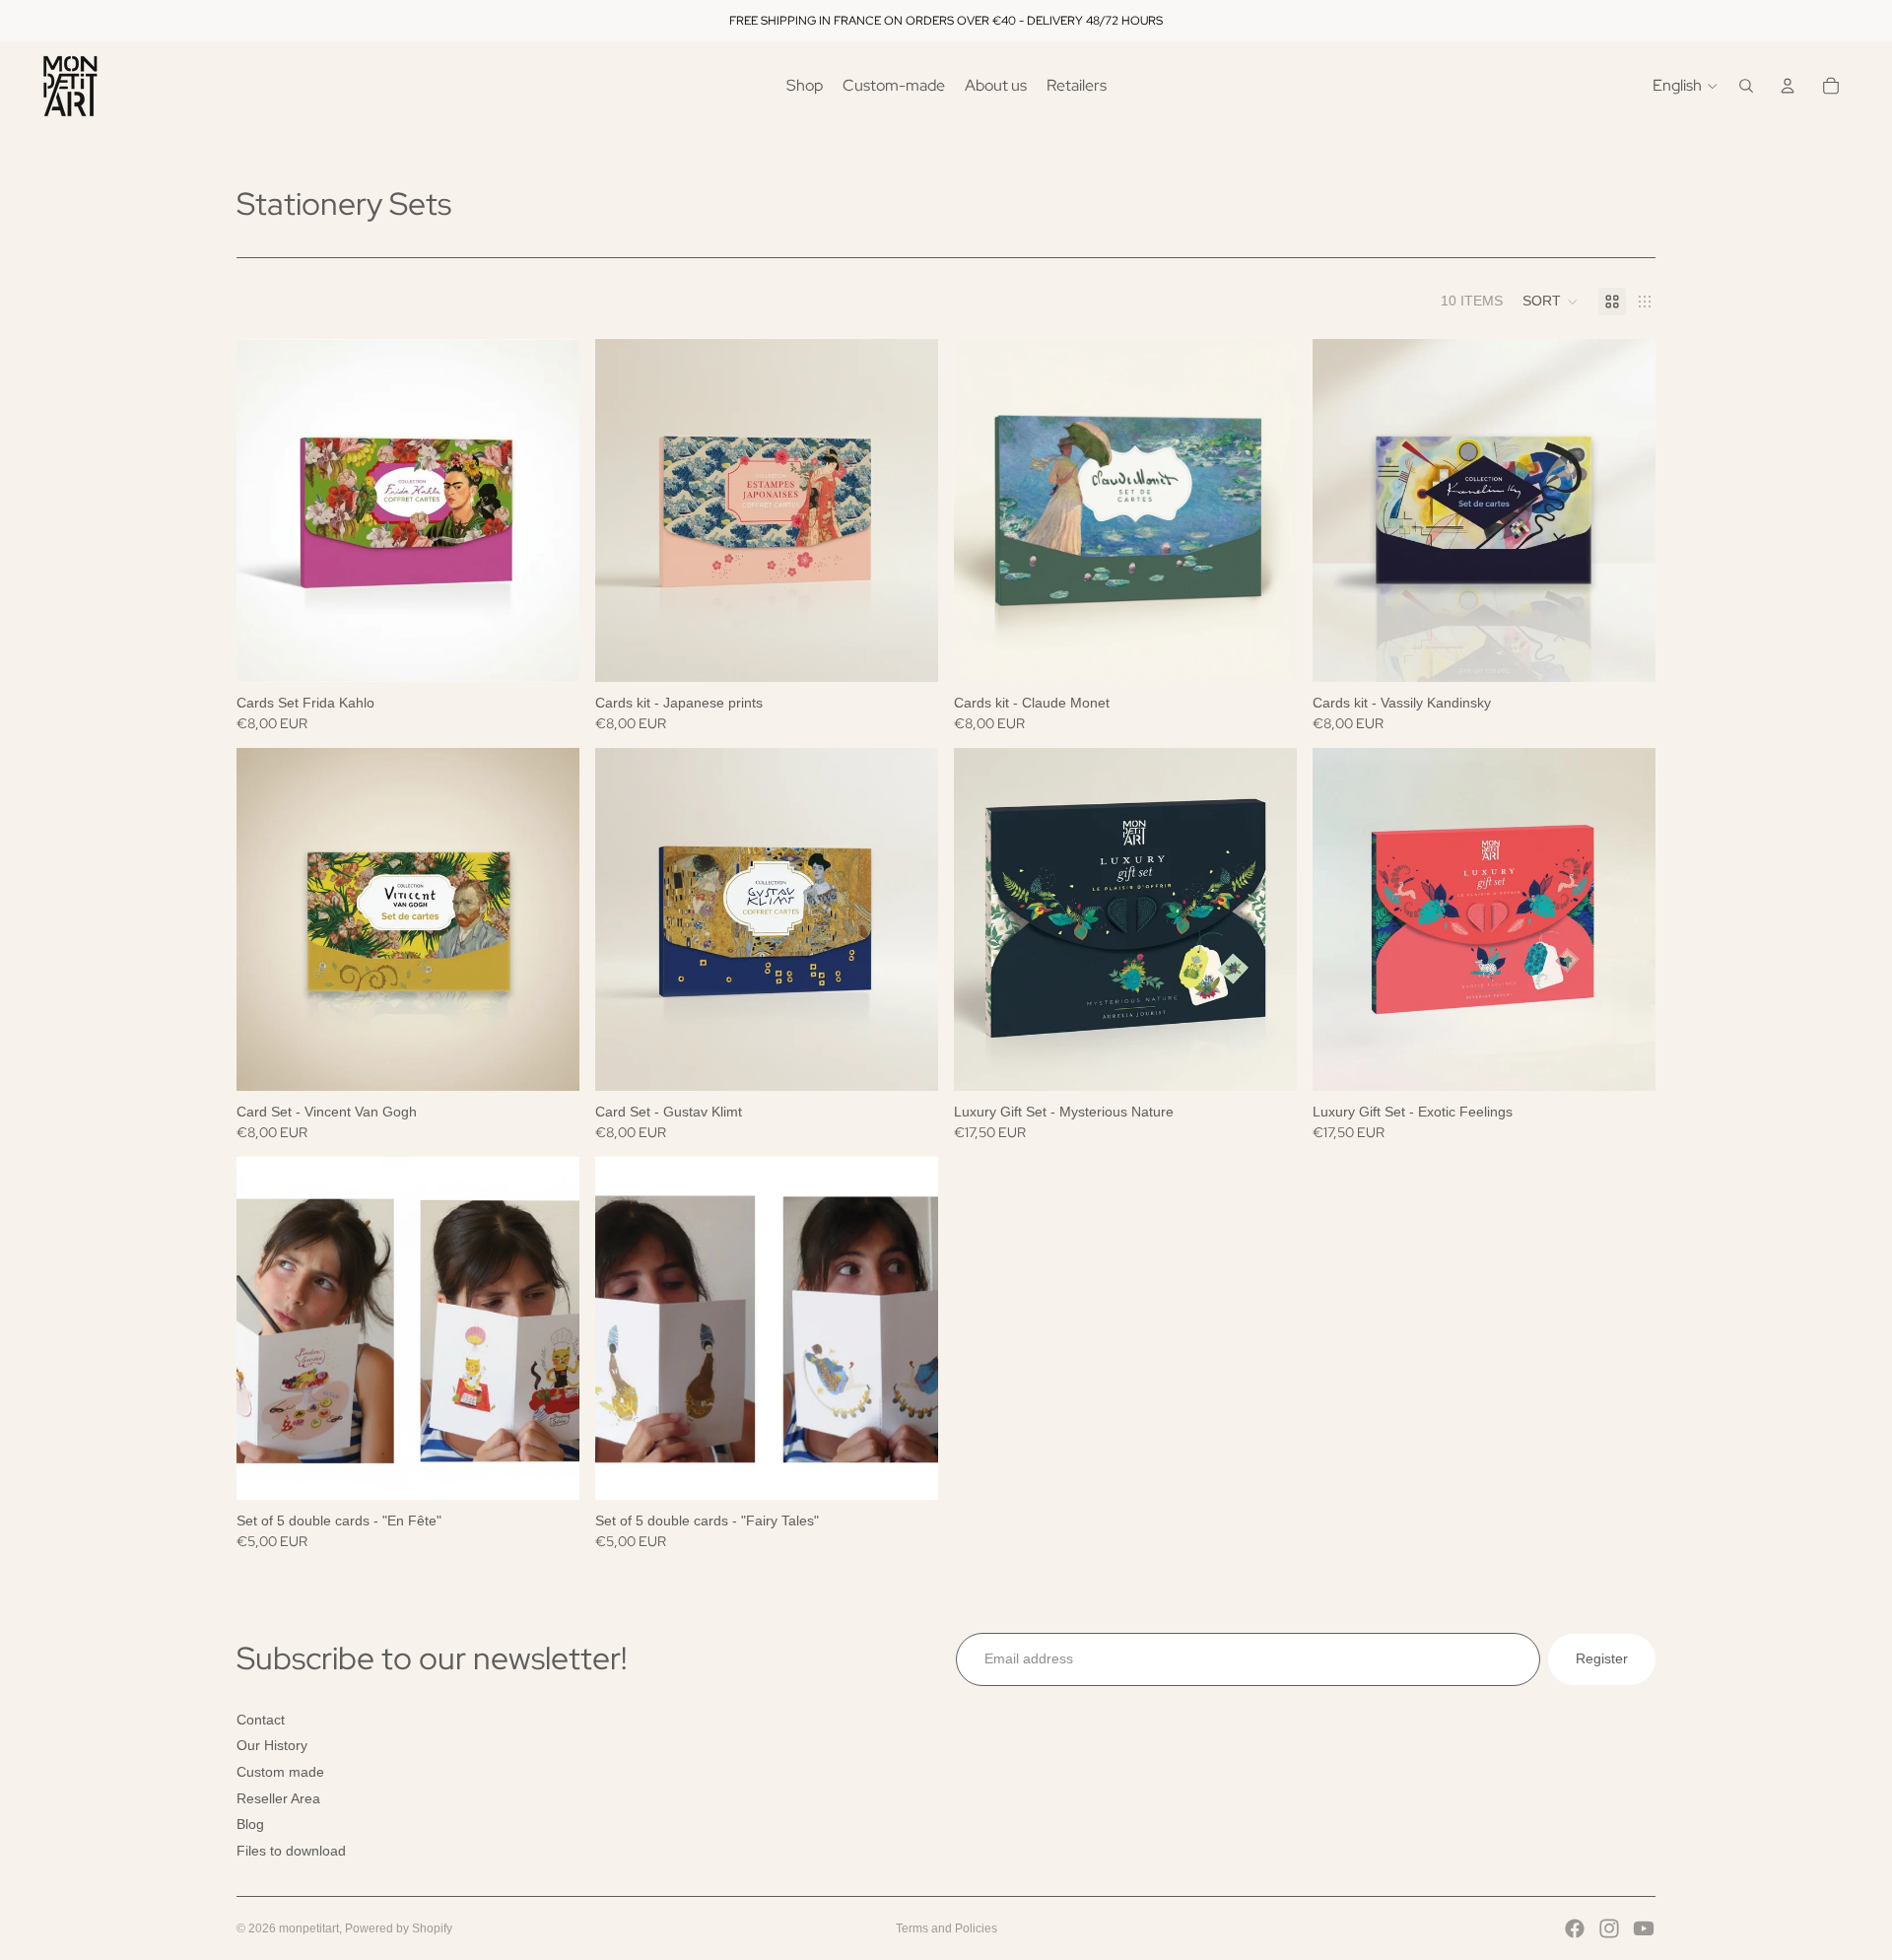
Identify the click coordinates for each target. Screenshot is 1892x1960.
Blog (250, 1824)
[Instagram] (1609, 1928)
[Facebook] (1575, 1928)
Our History (272, 1745)
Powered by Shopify (399, 1928)
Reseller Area (278, 1797)
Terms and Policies (946, 1928)
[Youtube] (1644, 1928)
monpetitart (309, 1928)
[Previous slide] (266, 510)
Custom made (280, 1772)
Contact (261, 1720)
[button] (1551, 302)
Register (1602, 1658)
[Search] (1746, 86)
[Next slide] (550, 510)
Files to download (291, 1851)
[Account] (1788, 86)
